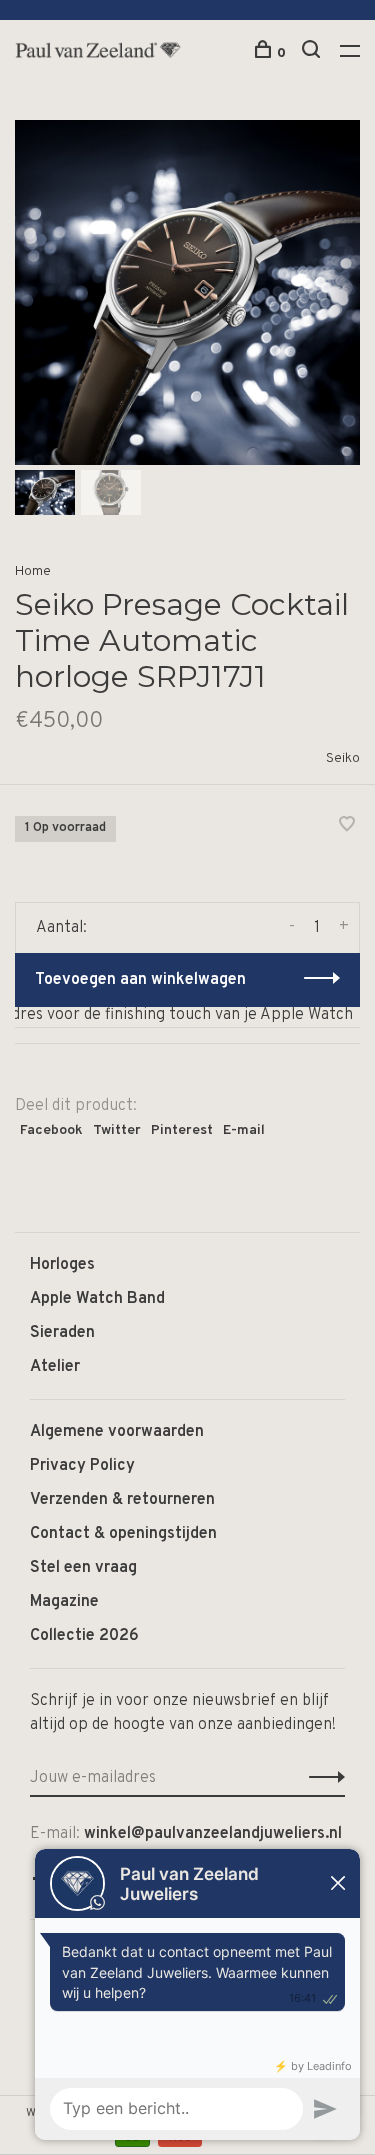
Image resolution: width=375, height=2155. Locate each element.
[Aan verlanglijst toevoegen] (347, 827)
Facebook (51, 1130)
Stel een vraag (83, 1568)
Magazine (64, 1602)
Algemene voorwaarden (117, 1432)
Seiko (343, 758)
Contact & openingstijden (123, 1534)
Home (33, 571)
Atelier (55, 1367)
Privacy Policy (82, 1466)
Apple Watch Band (97, 1299)
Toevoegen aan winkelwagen (140, 980)
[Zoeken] (313, 53)
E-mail (244, 1130)
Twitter (117, 1130)
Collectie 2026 (84, 1636)
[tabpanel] (187, 292)
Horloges (62, 1265)
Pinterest (182, 1130)
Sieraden (62, 1333)
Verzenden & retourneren (122, 1500)
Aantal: (61, 928)
